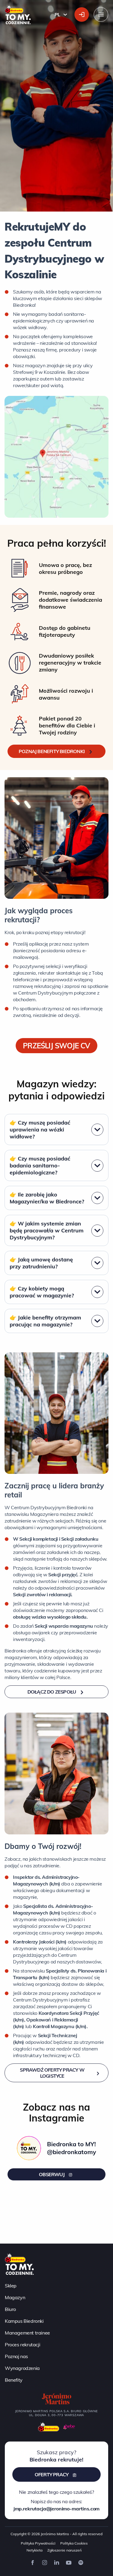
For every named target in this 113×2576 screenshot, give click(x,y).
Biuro (10, 2309)
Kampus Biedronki (24, 2321)
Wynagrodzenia (22, 2368)
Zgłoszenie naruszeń (64, 2550)
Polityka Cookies (74, 2543)
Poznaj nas (16, 2356)
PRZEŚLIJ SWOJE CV (56, 1046)
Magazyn (15, 2297)
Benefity (14, 2380)
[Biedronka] (49, 2427)
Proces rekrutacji (22, 2345)
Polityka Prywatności (38, 2543)
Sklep (11, 2286)
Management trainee (27, 2333)
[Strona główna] (19, 2264)
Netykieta (35, 2550)
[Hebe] (69, 2427)
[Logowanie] (82, 15)
